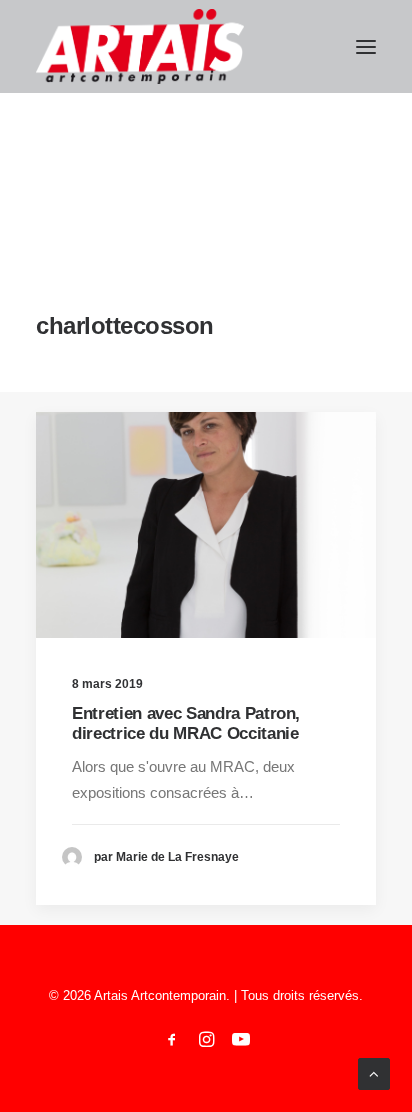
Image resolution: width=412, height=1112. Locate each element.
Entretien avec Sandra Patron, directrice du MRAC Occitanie (186, 723)
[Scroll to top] (374, 1072)
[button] (366, 46)
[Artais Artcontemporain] (140, 46)
